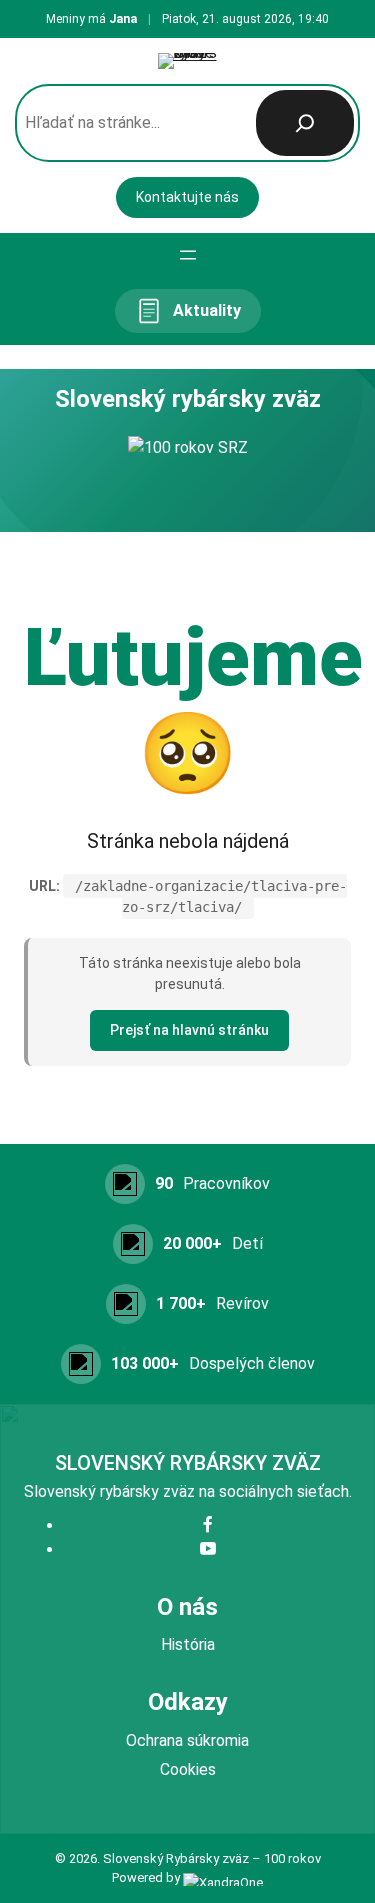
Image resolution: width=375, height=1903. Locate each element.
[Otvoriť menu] (188, 255)
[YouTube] (208, 1549)
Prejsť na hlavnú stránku (189, 1030)
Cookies (188, 1769)
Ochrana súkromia (187, 1740)
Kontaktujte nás (187, 197)
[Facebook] (208, 1525)
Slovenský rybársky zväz (188, 1463)
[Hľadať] (305, 123)
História (188, 1644)
